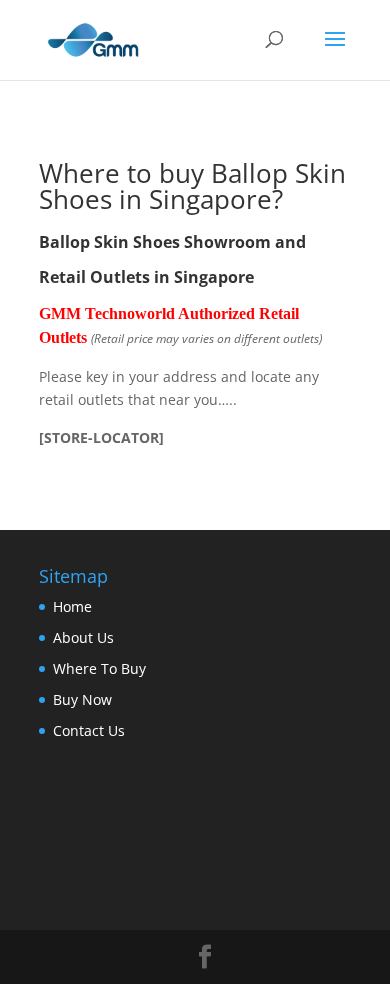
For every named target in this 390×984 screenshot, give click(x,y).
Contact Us (89, 730)
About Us (83, 637)
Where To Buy (99, 668)
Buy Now (82, 699)
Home (72, 606)
